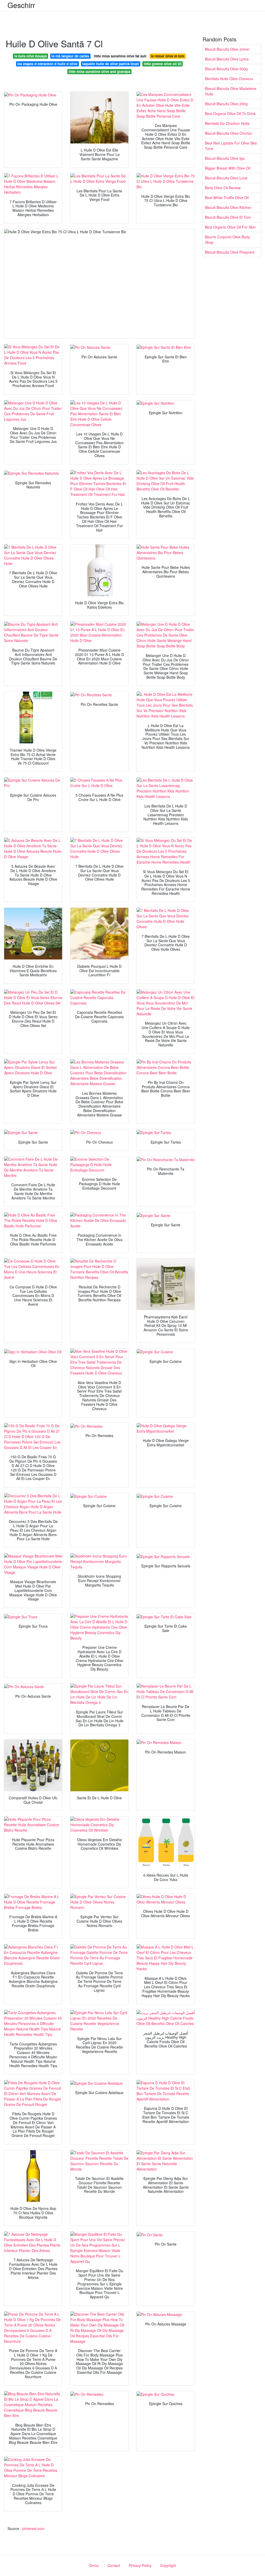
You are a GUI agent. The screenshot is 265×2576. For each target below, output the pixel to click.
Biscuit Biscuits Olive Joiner (227, 49)
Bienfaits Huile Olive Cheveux (229, 79)
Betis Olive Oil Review (223, 188)
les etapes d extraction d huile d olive (47, 64)
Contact (114, 2565)
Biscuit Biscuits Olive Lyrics (227, 59)
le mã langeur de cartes (70, 56)
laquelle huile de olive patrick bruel (111, 64)
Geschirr (21, 5)
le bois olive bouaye (31, 56)
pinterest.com (33, 2528)
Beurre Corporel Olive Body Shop (227, 240)
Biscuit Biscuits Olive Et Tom (228, 217)
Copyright (168, 2565)
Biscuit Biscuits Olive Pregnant (230, 252)
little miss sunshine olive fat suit (120, 56)
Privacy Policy (140, 2565)
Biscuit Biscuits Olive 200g (226, 104)
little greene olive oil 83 (163, 64)
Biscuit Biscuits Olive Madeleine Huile (231, 91)
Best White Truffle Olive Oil (227, 198)
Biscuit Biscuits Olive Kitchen (228, 207)
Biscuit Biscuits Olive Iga (225, 158)
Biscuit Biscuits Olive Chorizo (229, 133)
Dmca (94, 2565)
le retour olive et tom (168, 56)
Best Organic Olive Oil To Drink (230, 114)
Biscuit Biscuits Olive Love (226, 178)
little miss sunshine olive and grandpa (99, 71)
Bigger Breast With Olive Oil (228, 168)
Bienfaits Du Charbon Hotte (227, 123)
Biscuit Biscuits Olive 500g (226, 69)
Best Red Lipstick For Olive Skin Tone (231, 146)
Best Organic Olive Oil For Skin (230, 227)
